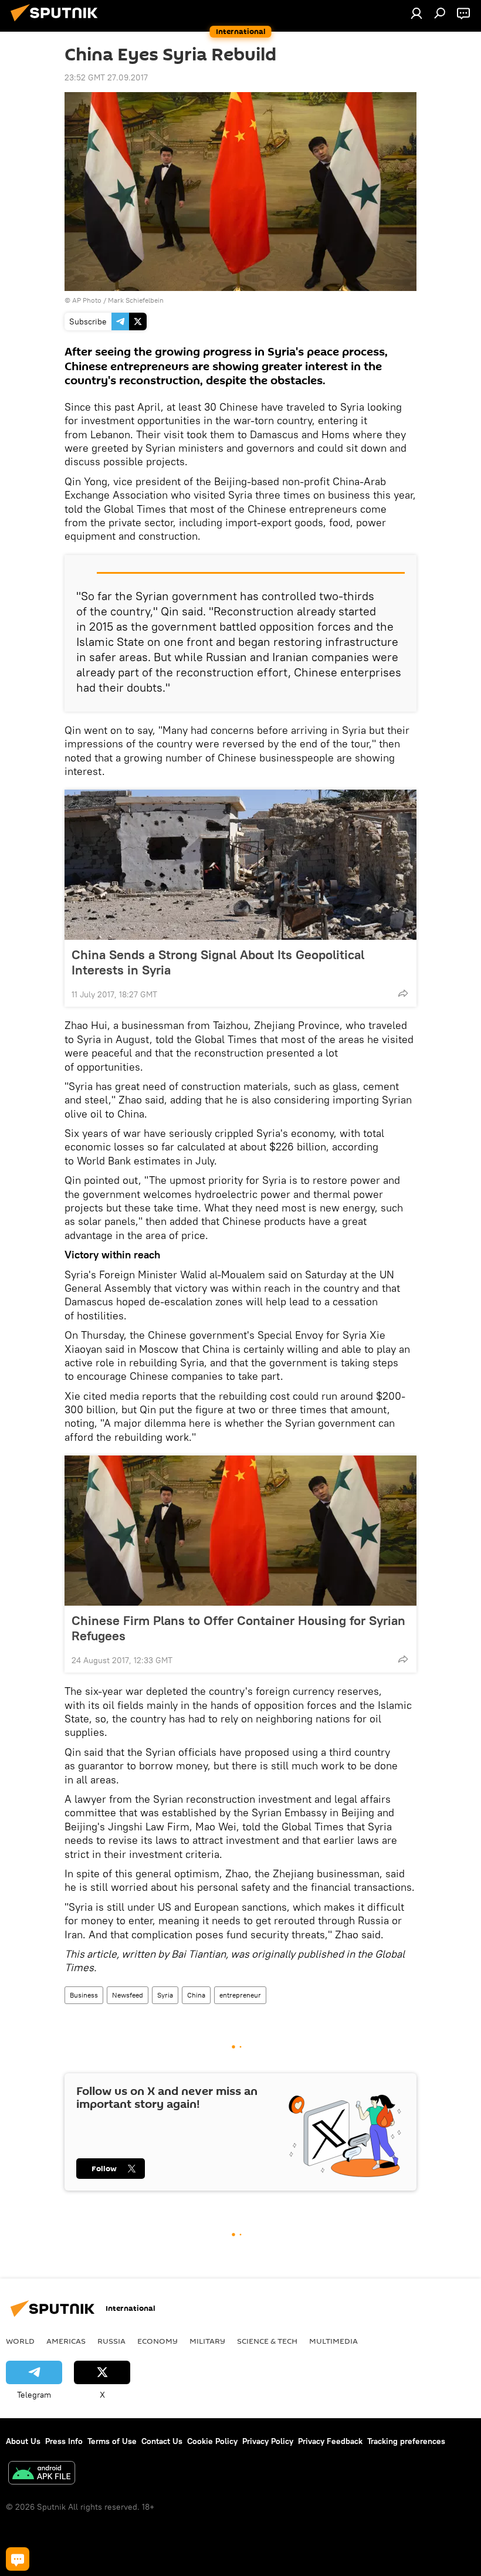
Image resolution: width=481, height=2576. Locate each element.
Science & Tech (267, 2341)
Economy (157, 2341)
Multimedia (333, 2341)
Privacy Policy (268, 2441)
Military (207, 2341)
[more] (403, 993)
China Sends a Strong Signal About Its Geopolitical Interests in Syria (218, 962)
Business (84, 1995)
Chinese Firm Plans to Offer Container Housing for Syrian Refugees (238, 1628)
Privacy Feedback (330, 2441)
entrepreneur (240, 1995)
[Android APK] (42, 2474)
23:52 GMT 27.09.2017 (106, 77)
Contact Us (162, 2441)
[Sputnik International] (57, 23)
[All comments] (18, 2559)
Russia (111, 2341)
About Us (23, 2441)
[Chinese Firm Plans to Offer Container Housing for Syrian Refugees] (240, 1531)
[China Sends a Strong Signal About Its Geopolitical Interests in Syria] (240, 865)
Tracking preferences (406, 2441)
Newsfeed (128, 1995)
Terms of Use (112, 2441)
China (196, 1995)
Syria (165, 1995)
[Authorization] (416, 13)
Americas (66, 2341)
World (20, 2341)
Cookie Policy (212, 2441)
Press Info (64, 2441)
